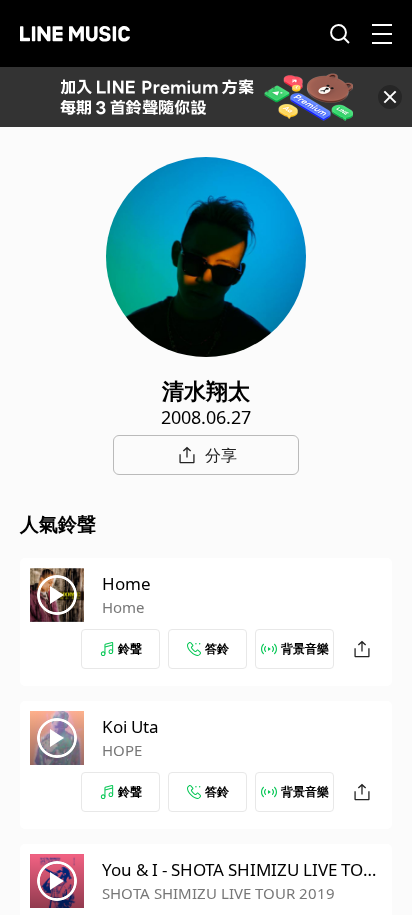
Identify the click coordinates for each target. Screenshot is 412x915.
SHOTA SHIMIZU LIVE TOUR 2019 (218, 893)
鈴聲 (130, 648)
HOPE (122, 750)
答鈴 (217, 648)
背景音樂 (305, 648)
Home (126, 583)
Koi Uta (130, 726)
